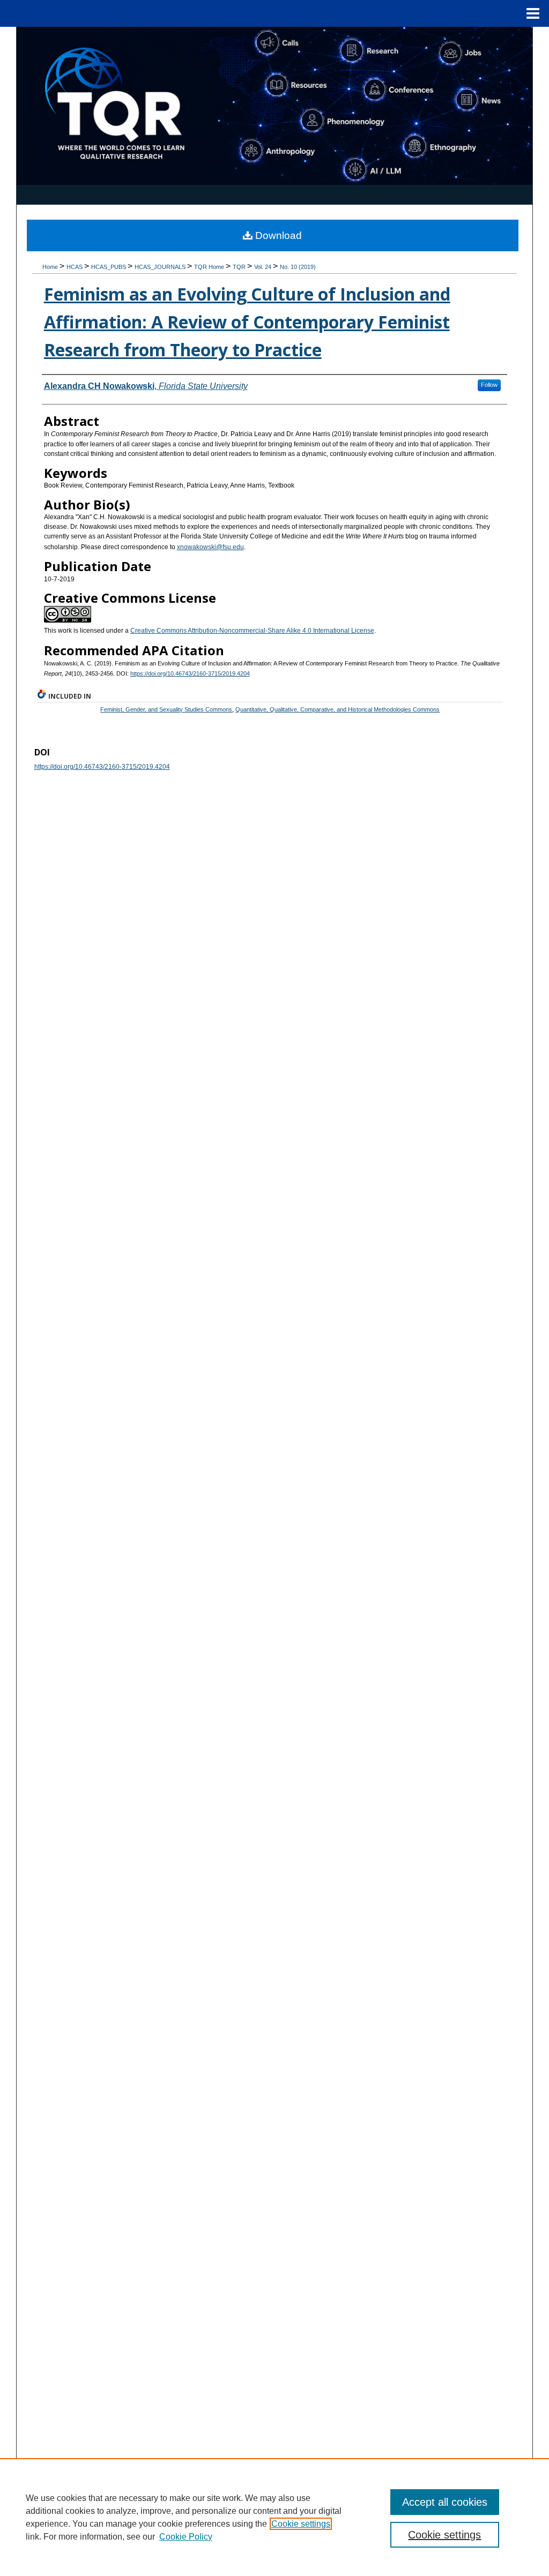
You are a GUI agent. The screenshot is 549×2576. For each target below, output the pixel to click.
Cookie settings (301, 2524)
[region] (274, 2517)
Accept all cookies (445, 2502)
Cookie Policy (186, 2537)
